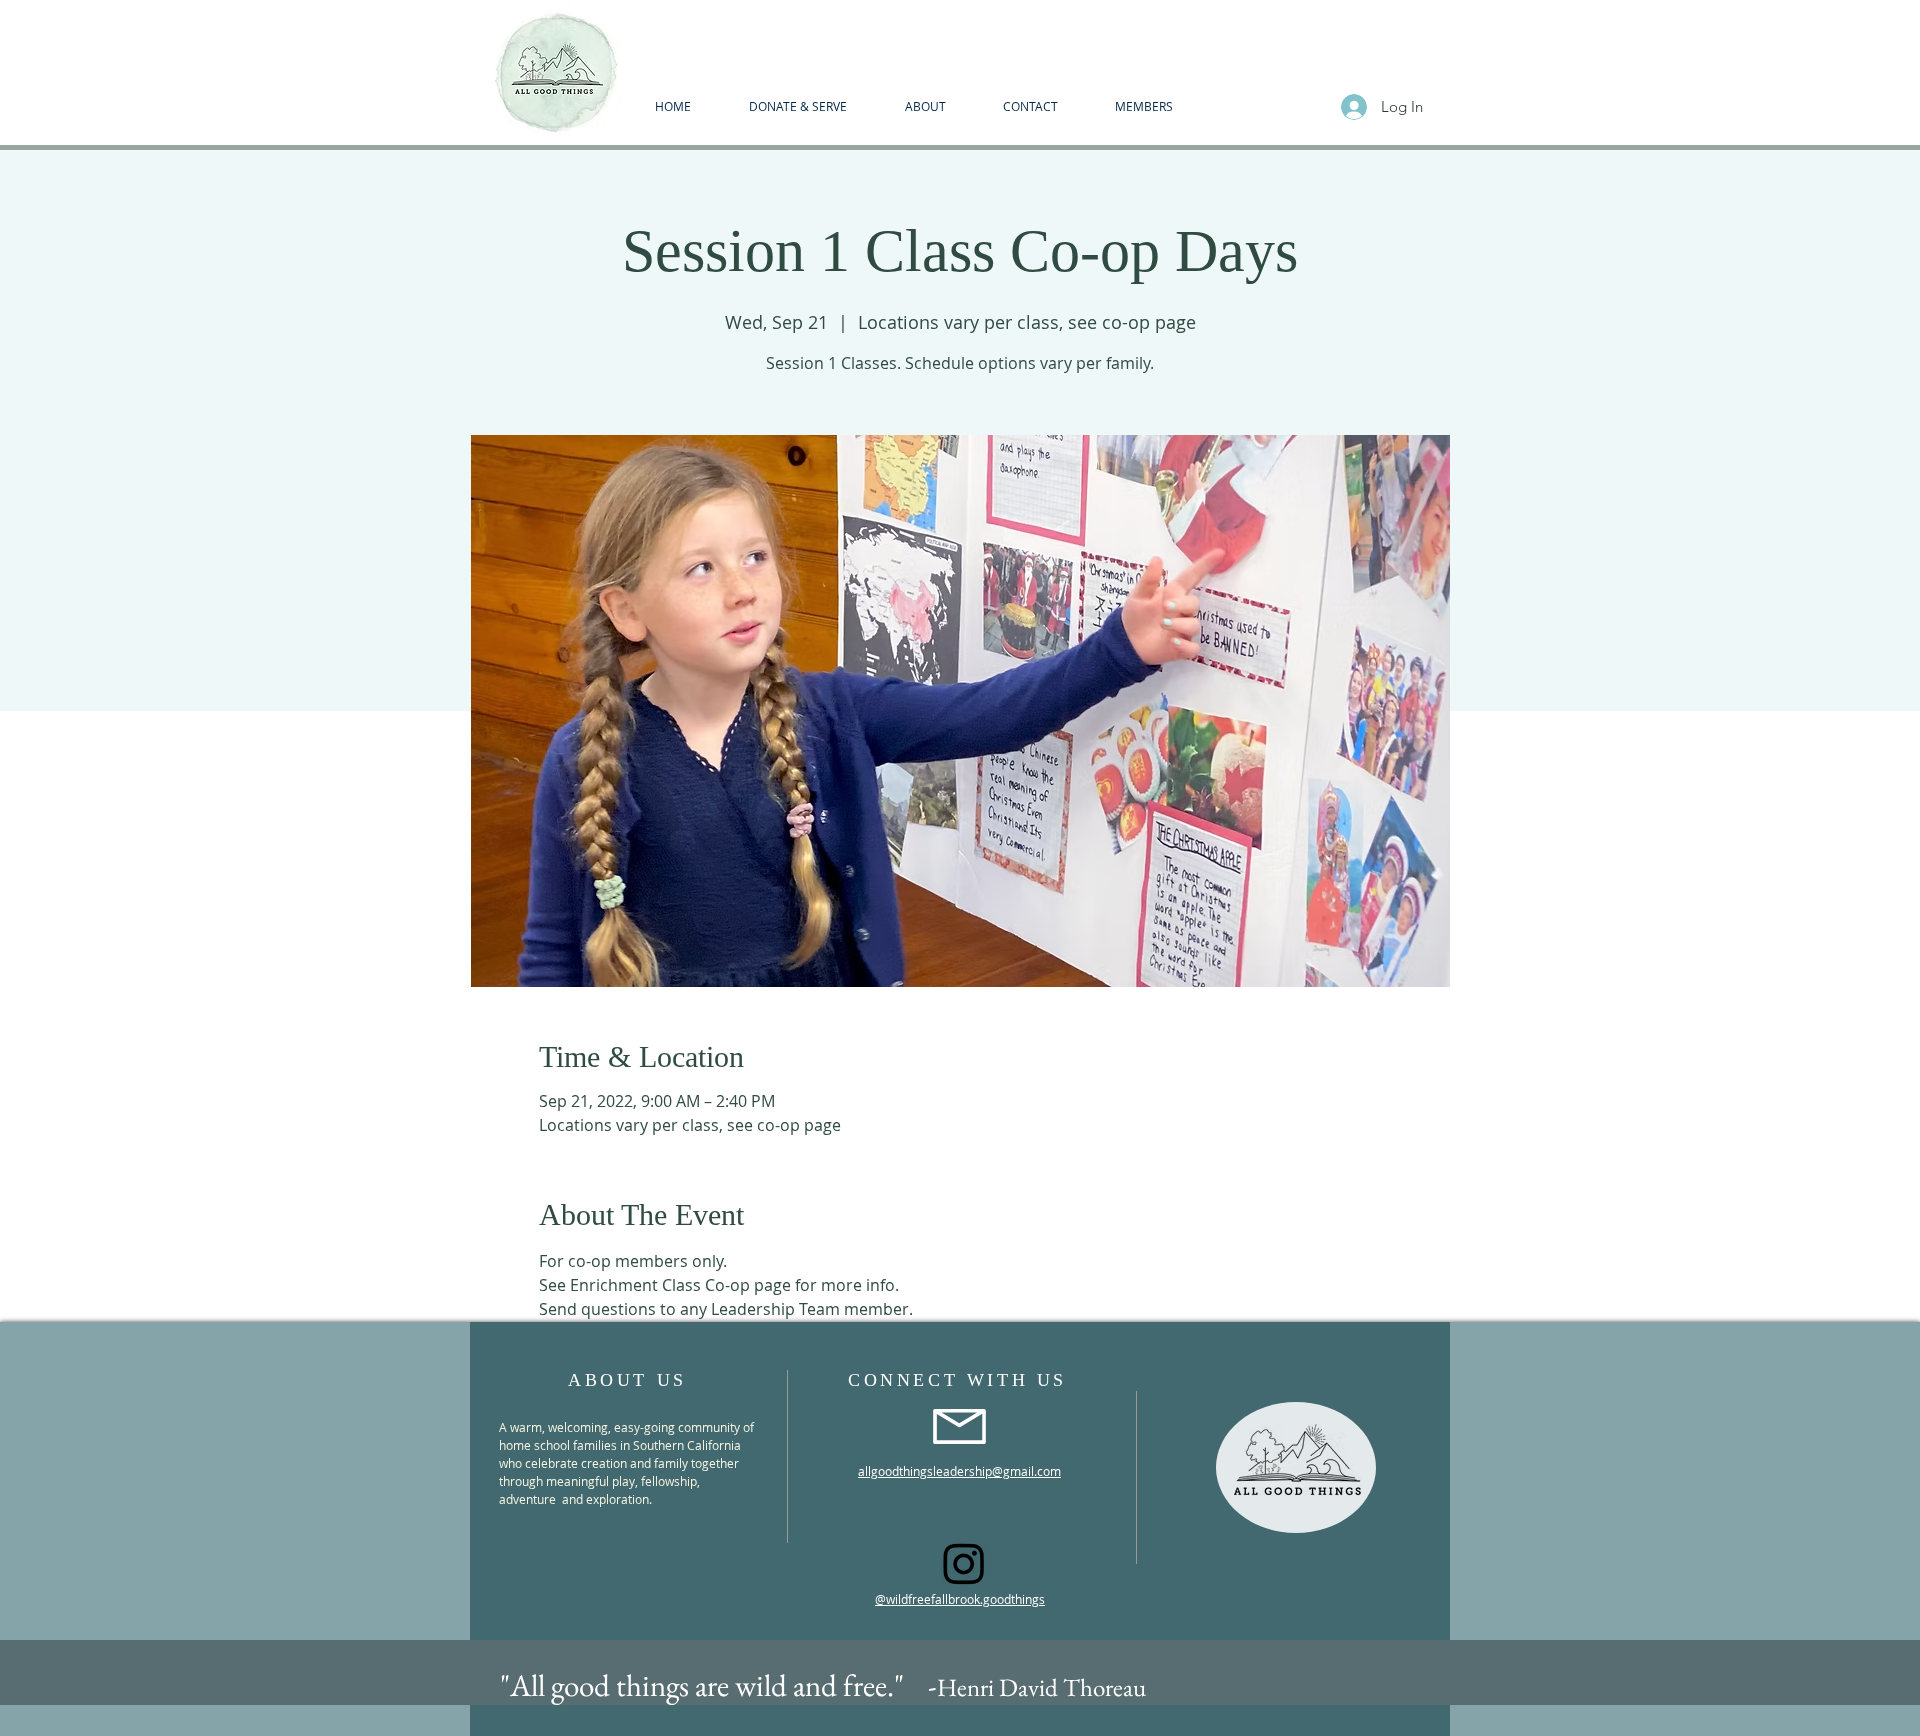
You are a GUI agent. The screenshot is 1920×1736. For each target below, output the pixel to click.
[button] (925, 106)
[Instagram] (964, 1563)
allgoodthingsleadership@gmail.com (959, 1471)
